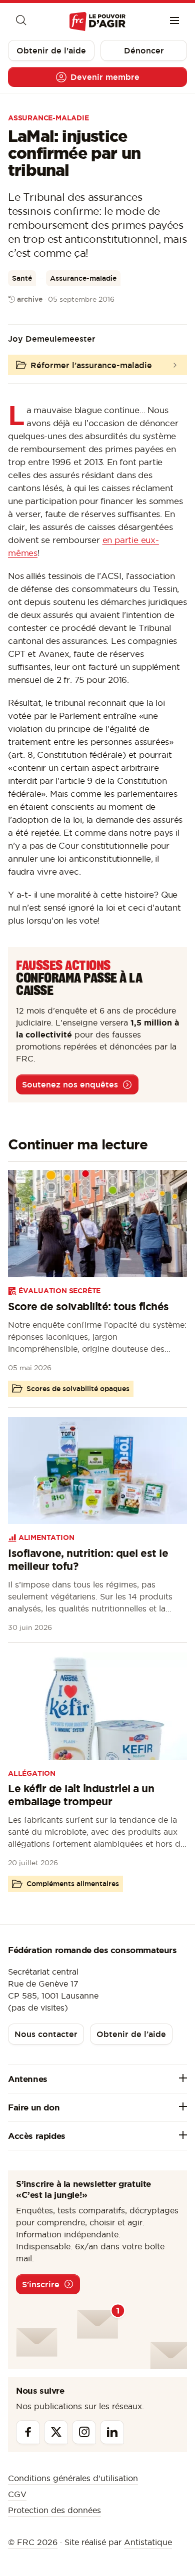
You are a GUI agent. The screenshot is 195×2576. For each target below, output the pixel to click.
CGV (17, 2494)
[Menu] (174, 21)
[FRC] (97, 22)
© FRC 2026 (33, 2542)
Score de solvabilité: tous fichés (88, 1306)
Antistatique (148, 2542)
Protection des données (54, 2510)
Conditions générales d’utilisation (73, 2478)
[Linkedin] (112, 2432)
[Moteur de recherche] (20, 21)
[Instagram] (84, 2432)
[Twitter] (56, 2432)
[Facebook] (28, 2432)
